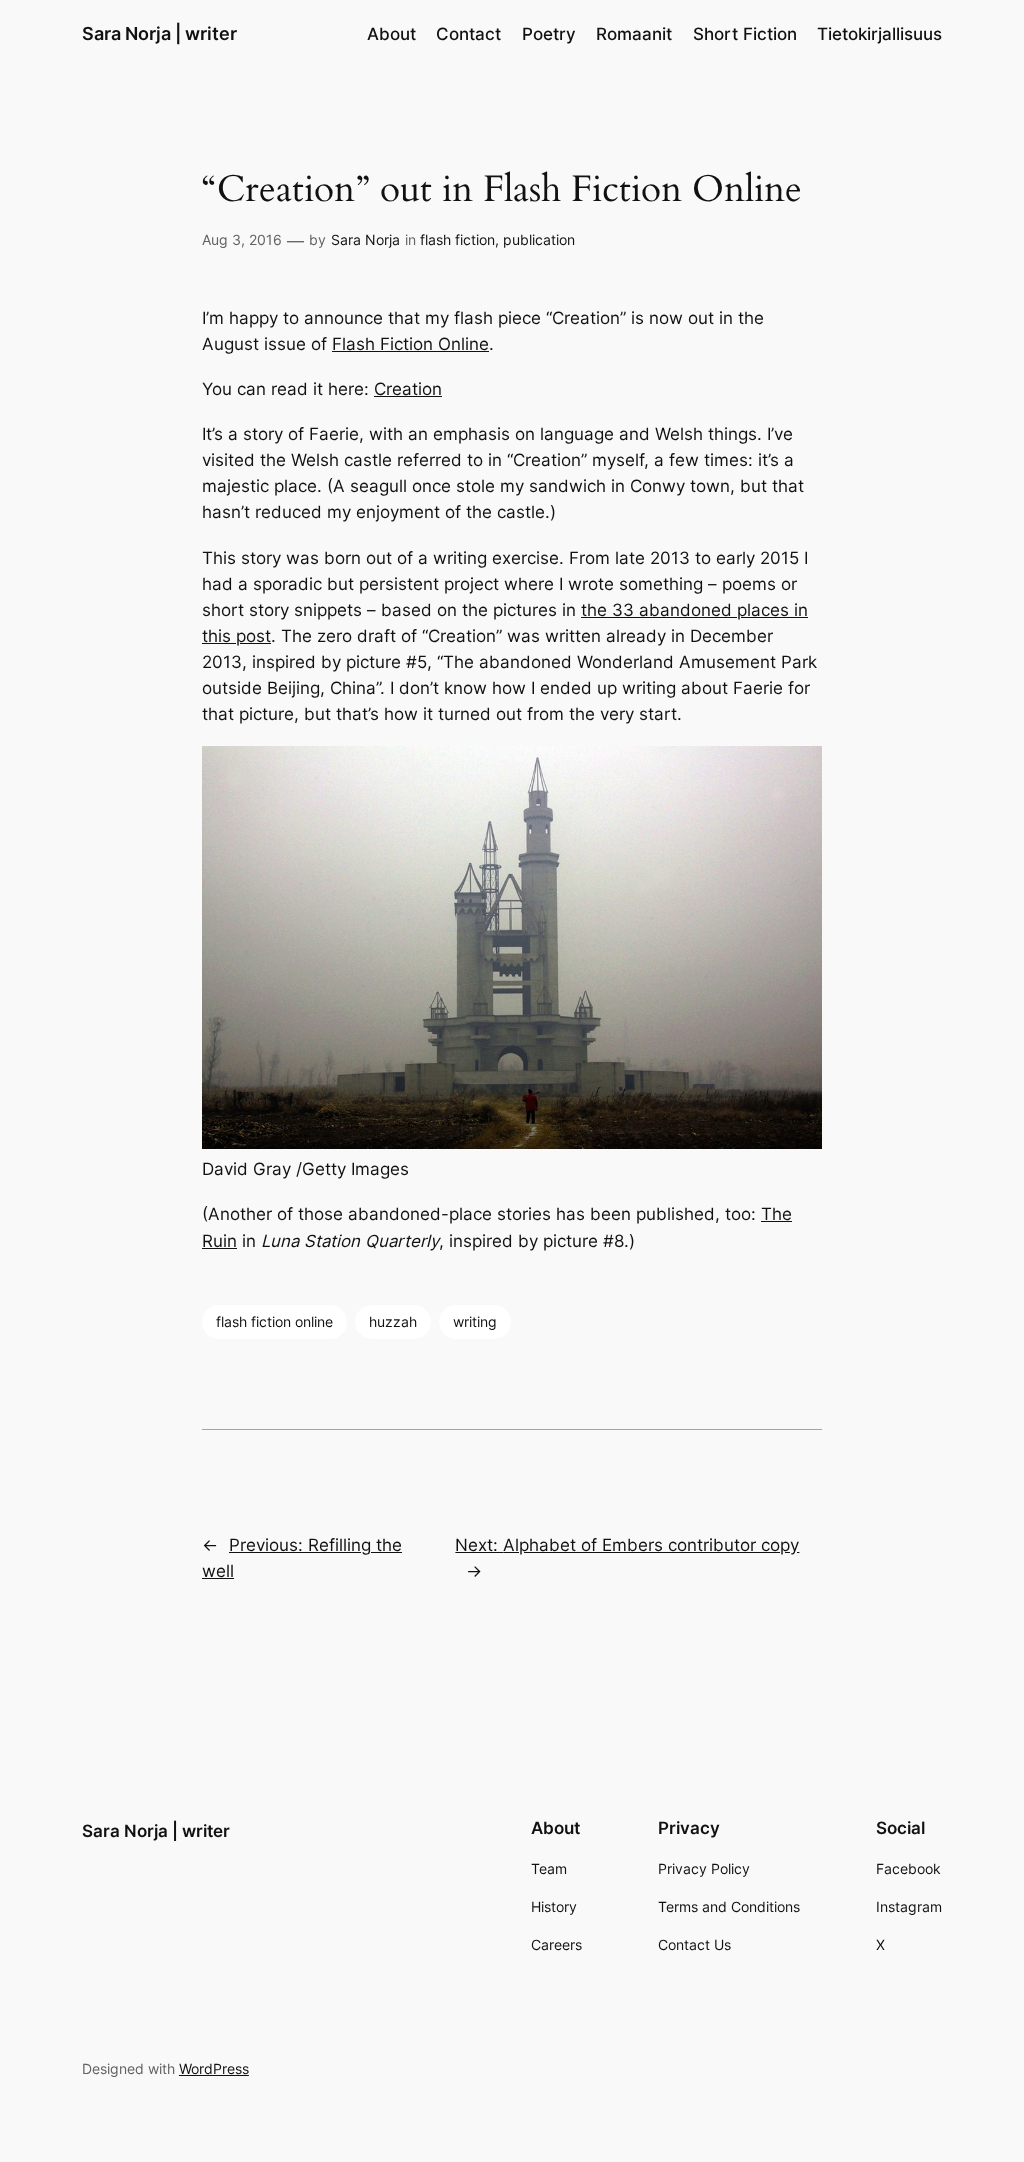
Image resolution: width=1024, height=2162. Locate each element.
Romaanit (634, 34)
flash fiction (457, 239)
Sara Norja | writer (159, 33)
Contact (468, 34)
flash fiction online (274, 1321)
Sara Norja (365, 239)
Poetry (549, 34)
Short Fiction (745, 34)
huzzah (393, 1321)
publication (539, 239)
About (391, 34)
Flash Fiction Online (410, 344)
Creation (408, 389)
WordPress (214, 2068)
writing (475, 1321)
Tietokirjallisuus (879, 34)
